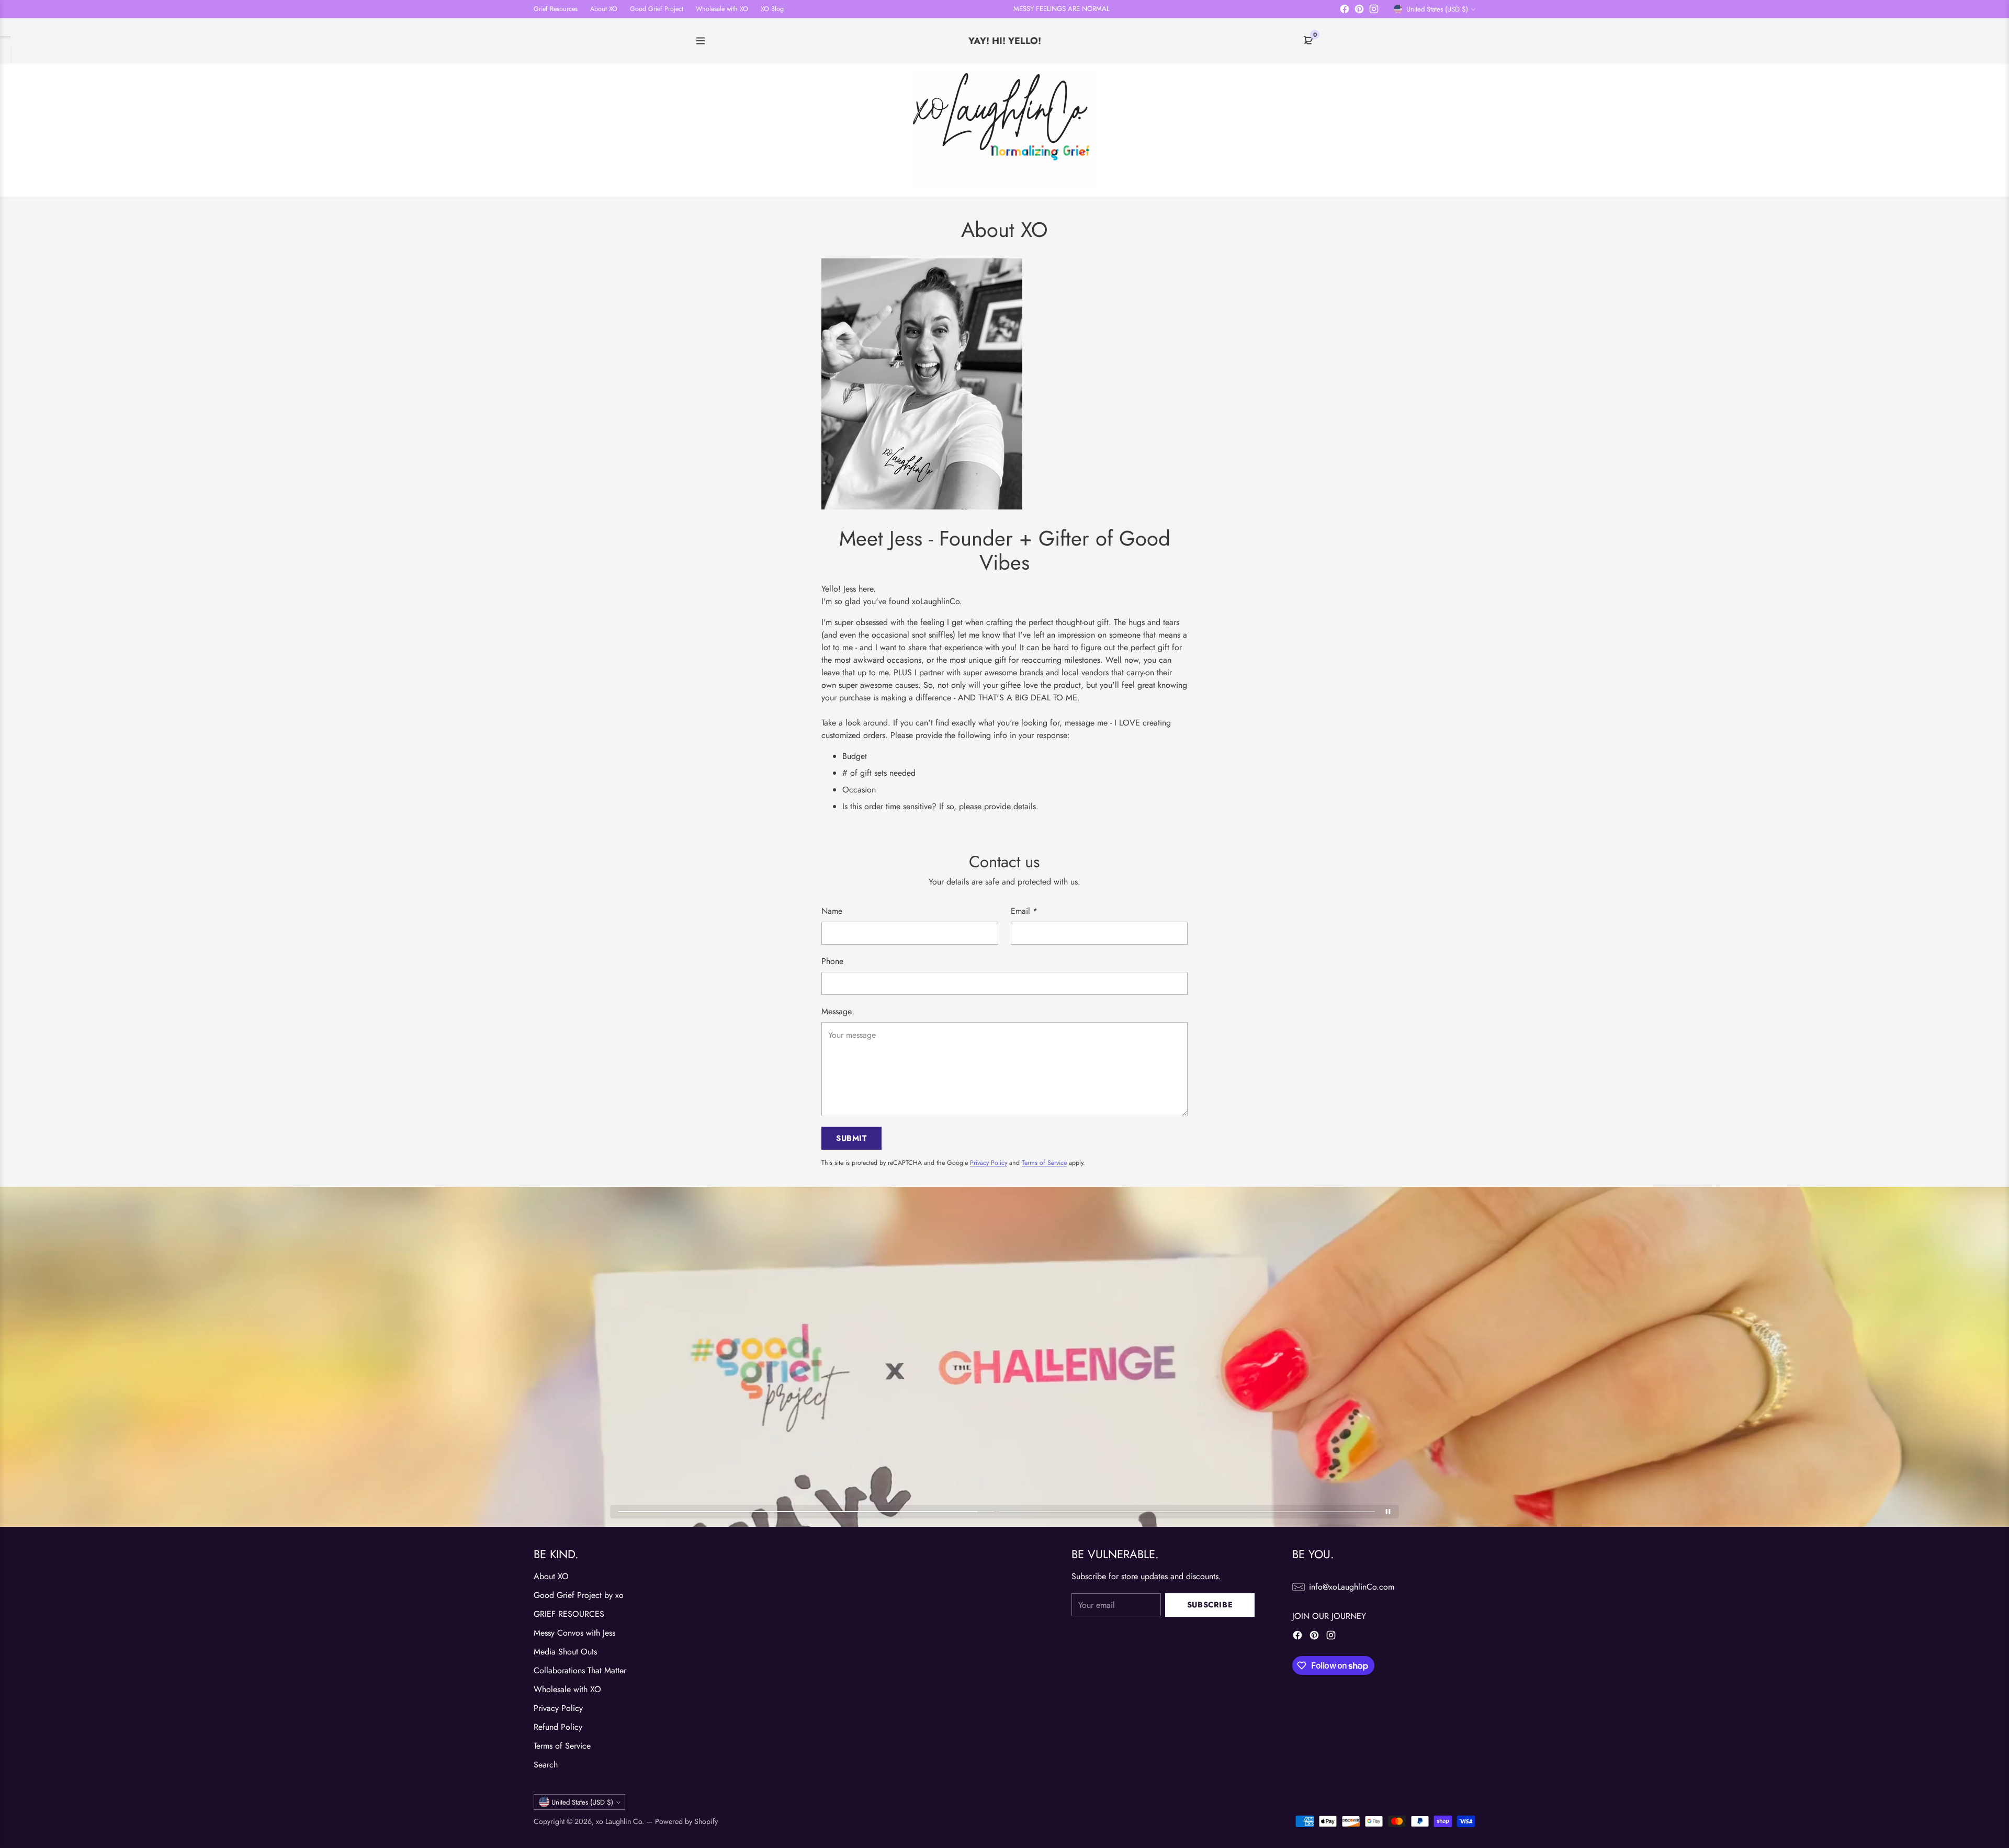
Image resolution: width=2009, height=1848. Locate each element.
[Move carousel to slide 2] (1187, 1512)
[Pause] (1388, 1512)
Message (837, 1011)
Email (1024, 911)
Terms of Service (1044, 1163)
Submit (851, 1138)
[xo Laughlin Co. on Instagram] (1374, 11)
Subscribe (1210, 1605)
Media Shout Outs (565, 1652)
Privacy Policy (989, 1163)
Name (832, 911)
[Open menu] (701, 41)
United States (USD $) (1437, 9)
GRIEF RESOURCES (569, 1614)
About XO (551, 1576)
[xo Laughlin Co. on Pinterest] (1359, 11)
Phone (832, 961)
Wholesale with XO (567, 1689)
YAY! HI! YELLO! (1005, 41)
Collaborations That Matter (580, 1670)
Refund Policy (558, 1727)
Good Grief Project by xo (579, 1595)
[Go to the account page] (1419, 130)
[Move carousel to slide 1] (806, 1512)
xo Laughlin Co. (620, 1821)
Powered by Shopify (686, 1821)
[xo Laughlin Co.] (1004, 130)
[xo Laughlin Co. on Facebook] (1345, 11)
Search (546, 1765)
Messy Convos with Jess (574, 1633)
